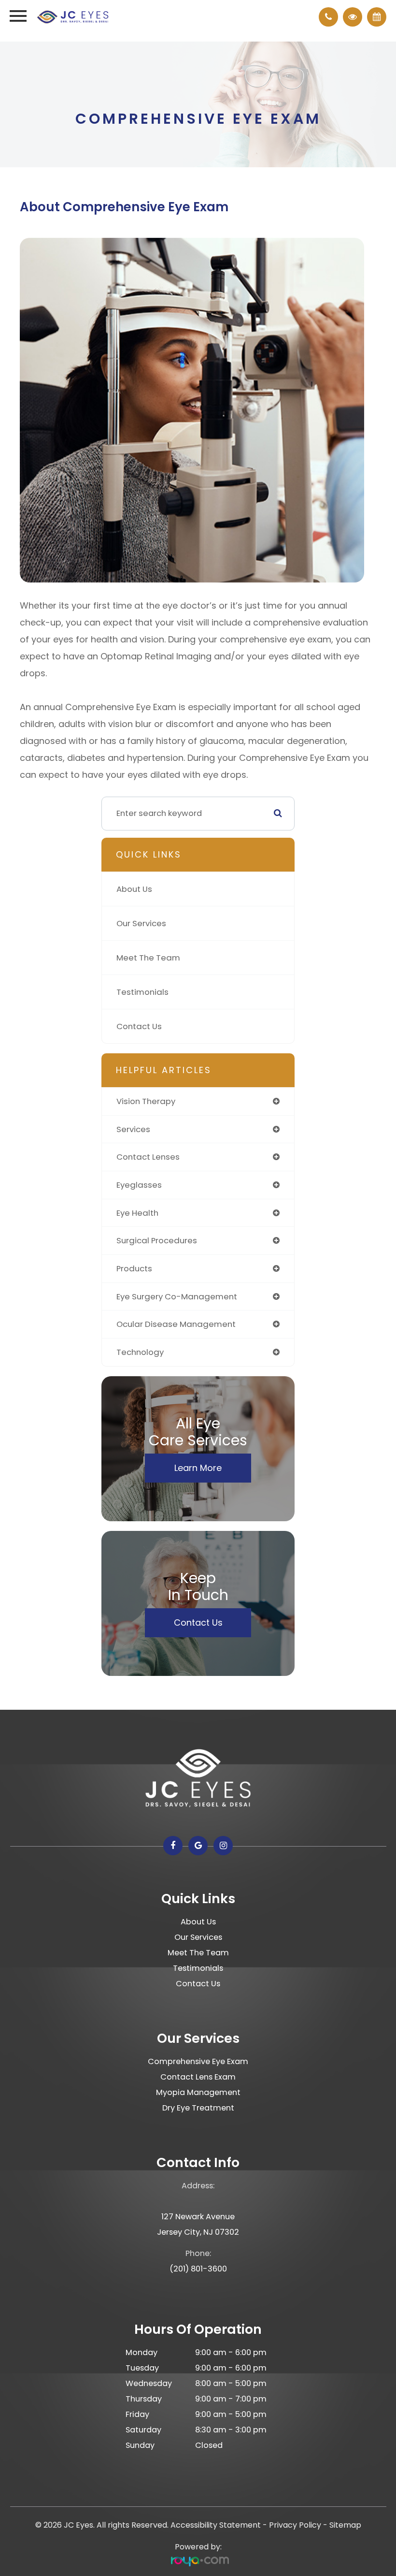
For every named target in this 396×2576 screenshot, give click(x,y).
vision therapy (146, 1101)
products (134, 1268)
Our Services (141, 923)
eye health (137, 1213)
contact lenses (148, 1157)
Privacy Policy (295, 2525)
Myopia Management (198, 2092)
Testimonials (142, 992)
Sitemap (345, 2525)
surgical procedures (157, 1240)
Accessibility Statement (216, 2525)
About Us (134, 889)
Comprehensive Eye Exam (198, 2061)
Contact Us (139, 1026)
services (133, 1129)
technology (140, 1352)
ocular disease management (176, 1324)
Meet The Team (148, 958)
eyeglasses (139, 1185)
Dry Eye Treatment (198, 2108)
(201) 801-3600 (198, 2269)
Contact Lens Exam (198, 2077)
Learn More (198, 1468)
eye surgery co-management (177, 1296)
